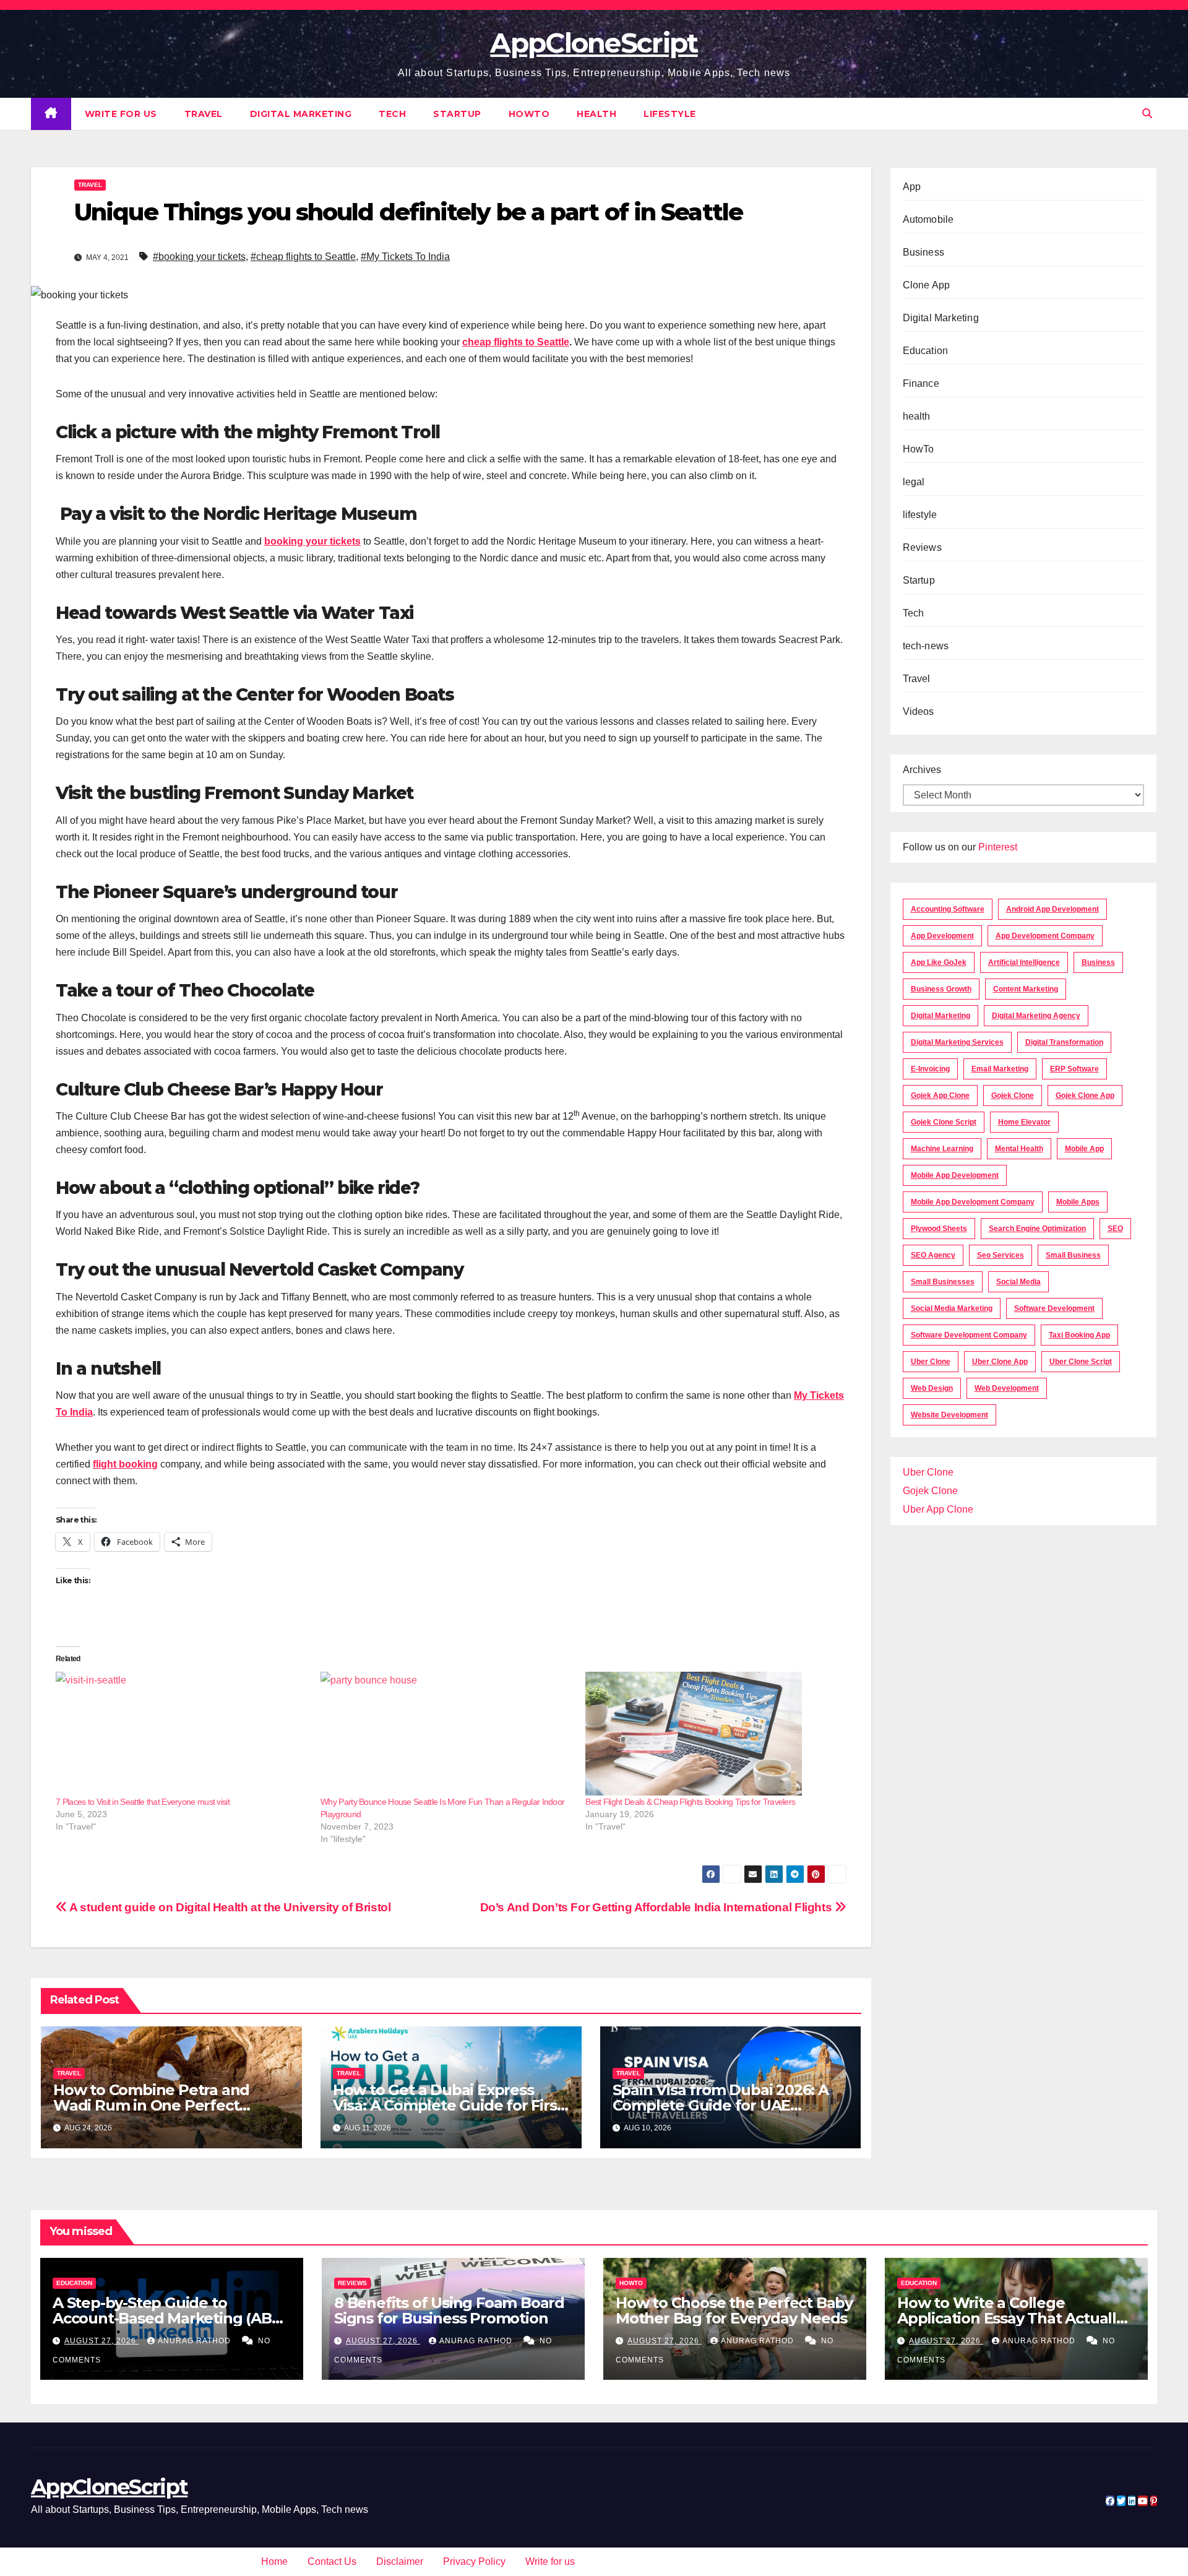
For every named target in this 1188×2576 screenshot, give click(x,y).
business (1098, 962)
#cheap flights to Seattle (303, 257)
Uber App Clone (938, 1509)
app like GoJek (939, 962)
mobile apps (1078, 1202)
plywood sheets (939, 1229)
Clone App (927, 285)
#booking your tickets (199, 257)
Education (926, 351)
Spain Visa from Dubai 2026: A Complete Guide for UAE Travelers (721, 2105)
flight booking (125, 1464)
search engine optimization (1037, 1229)
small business (1073, 1255)
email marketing (1000, 1069)
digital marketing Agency (1036, 1016)
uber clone (931, 1362)
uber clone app (1000, 1362)
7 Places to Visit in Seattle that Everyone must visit (143, 1802)
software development (1054, 1308)
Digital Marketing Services (957, 1042)
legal (914, 482)
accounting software (948, 909)
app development (942, 936)
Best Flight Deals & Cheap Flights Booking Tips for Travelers (690, 1802)
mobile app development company (973, 1202)
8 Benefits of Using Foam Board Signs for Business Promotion (449, 2310)
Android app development (1052, 909)
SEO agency (933, 1255)
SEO (1115, 1229)
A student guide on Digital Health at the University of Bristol (229, 1907)
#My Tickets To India (405, 257)
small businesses (943, 1282)
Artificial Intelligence (1024, 962)
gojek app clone (940, 1096)
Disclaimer (400, 2561)
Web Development (1007, 1388)
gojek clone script (944, 1122)
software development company (969, 1335)
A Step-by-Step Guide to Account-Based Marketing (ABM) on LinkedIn (171, 2318)
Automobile (928, 219)
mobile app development (955, 1175)
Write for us (121, 114)
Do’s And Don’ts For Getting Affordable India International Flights (657, 1907)
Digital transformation (1064, 1042)
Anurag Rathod (196, 2341)
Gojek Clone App (1085, 1096)
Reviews (922, 547)
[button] (1147, 114)
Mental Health (1019, 1149)
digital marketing (940, 1016)
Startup (457, 114)
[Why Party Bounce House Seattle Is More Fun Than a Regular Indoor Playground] (447, 1734)
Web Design (932, 1388)
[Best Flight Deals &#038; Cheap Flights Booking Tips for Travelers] (712, 1734)
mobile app (1084, 1149)
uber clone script (1081, 1362)
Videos (919, 711)
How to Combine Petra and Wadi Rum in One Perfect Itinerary (151, 2105)
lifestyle (670, 114)
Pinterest (998, 847)
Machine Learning (942, 1149)
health (596, 114)
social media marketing (952, 1308)
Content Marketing (1026, 989)
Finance (921, 383)
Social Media (1018, 1282)
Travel (204, 114)
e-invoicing (930, 1069)
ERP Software (1074, 1069)
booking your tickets (312, 541)
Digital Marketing (301, 114)
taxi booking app (1079, 1335)
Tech (392, 114)
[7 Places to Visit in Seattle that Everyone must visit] (182, 1734)
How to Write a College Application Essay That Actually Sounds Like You (1011, 2318)
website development (949, 1415)
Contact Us (332, 2561)
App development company (1045, 936)
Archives (922, 770)
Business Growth (941, 989)
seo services (1001, 1255)
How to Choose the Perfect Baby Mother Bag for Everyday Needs (734, 2310)
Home (274, 2561)
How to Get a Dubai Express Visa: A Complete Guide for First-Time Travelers (450, 2105)
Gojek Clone (1013, 1096)
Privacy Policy (474, 2561)
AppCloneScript (594, 43)
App (912, 187)
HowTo (529, 114)
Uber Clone (928, 1472)
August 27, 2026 (101, 2341)
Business (924, 252)
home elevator (1024, 1122)
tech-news (926, 646)
